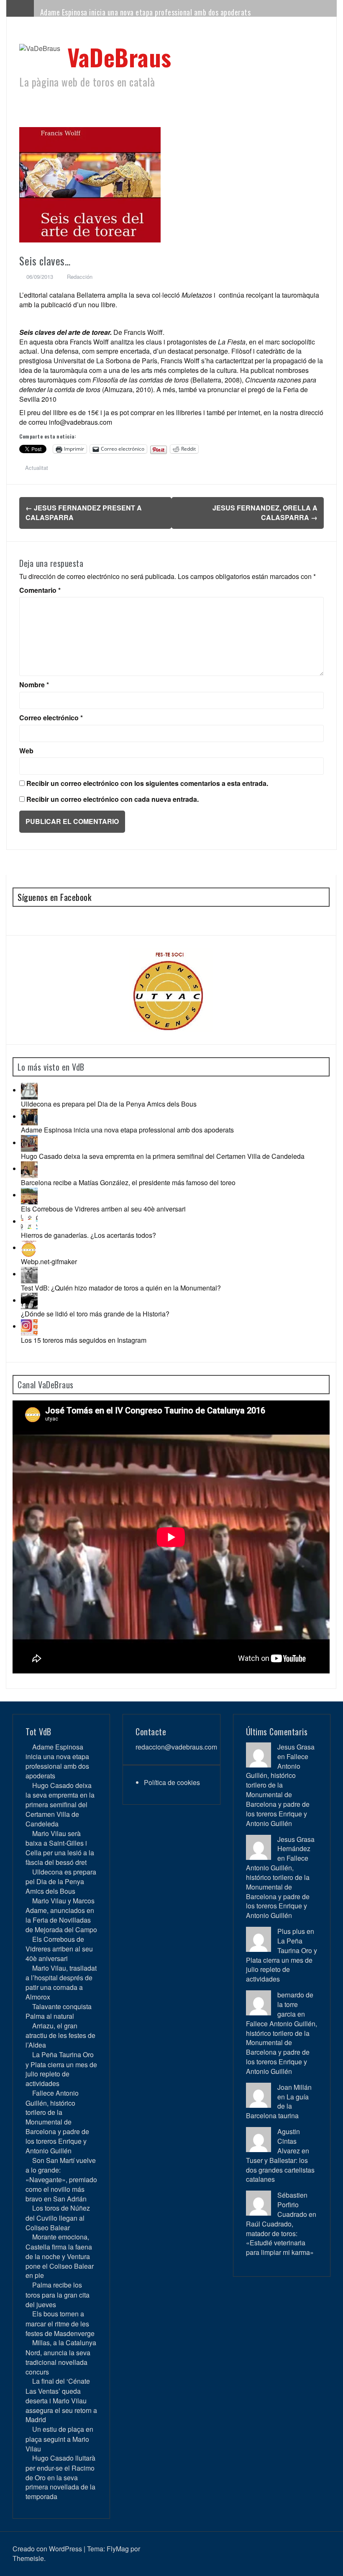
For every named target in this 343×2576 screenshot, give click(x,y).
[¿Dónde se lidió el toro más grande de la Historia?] (29, 1300)
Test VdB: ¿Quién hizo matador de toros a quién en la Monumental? (121, 1288)
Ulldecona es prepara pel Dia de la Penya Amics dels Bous (109, 1104)
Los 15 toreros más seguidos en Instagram (84, 1340)
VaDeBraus (119, 57)
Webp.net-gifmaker (49, 1261)
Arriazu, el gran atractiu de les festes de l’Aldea (60, 2035)
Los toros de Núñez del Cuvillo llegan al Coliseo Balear (58, 2218)
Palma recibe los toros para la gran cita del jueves (58, 2294)
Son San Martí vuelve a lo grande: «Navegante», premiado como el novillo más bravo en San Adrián (61, 2179)
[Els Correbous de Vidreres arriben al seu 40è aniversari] (29, 1195)
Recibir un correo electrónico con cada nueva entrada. (113, 799)
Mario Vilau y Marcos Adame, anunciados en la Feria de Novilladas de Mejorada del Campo (61, 1915)
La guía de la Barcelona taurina (277, 2106)
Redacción (80, 277)
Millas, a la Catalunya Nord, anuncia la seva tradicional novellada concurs (61, 2357)
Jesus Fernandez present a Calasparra (84, 513)
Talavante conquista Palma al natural (59, 2011)
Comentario (40, 590)
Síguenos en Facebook (54, 897)
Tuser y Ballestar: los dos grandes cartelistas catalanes (280, 2170)
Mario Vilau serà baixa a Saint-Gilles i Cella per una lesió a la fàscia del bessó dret (60, 1848)
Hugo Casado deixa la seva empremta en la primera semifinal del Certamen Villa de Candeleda (163, 1156)
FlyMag (118, 2549)
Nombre (34, 685)
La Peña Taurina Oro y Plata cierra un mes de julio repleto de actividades (61, 2069)
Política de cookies (172, 1782)
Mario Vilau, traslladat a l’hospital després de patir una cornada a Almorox (61, 1982)
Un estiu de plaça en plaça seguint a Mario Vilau (59, 2439)
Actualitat (37, 468)
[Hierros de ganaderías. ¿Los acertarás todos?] (29, 1221)
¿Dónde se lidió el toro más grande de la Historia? (95, 1314)
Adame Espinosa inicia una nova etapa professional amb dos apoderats (146, 12)
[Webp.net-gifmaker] (29, 1248)
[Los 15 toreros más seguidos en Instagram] (29, 1326)
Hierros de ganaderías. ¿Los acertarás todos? (88, 1235)
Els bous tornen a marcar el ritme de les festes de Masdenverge (60, 2323)
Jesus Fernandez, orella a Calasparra (265, 513)
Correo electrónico (51, 718)
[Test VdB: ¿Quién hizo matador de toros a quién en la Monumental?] (29, 1274)
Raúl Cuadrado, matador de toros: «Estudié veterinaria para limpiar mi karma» (280, 2238)
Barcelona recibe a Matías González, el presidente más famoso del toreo (128, 1182)
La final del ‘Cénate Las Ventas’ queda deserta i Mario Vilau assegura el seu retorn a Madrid (61, 2400)
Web (26, 751)
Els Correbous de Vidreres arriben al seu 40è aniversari (103, 1209)
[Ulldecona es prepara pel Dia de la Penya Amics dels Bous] (29, 1090)
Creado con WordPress (47, 2549)
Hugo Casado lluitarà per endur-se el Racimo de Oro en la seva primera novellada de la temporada (60, 2477)
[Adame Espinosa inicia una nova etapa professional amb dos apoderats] (29, 1116)
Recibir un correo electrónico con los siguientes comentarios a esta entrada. (147, 783)
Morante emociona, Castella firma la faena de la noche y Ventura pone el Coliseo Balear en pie (60, 2256)
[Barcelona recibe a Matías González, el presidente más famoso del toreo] (29, 1169)
